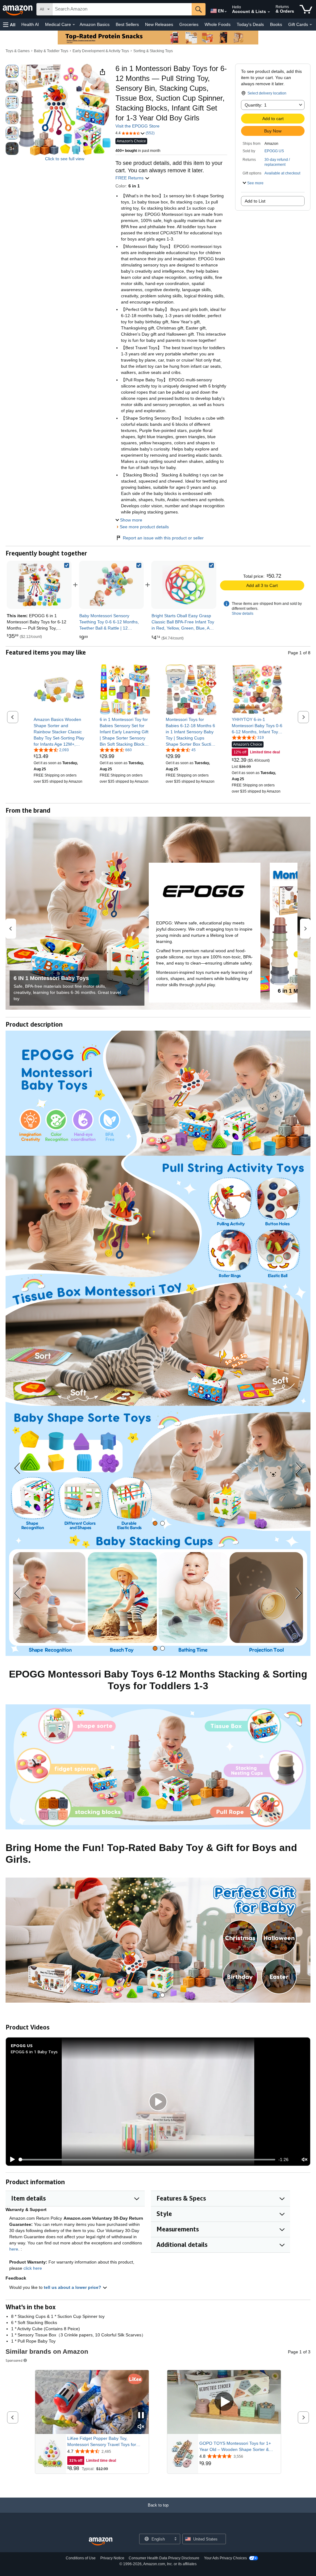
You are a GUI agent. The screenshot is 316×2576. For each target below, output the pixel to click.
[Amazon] (18, 9)
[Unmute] (305, 2160)
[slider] (147, 2159)
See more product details (144, 527)
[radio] (12, 71)
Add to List (255, 201)
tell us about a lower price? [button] (73, 2287)
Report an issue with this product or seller (163, 538)
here (14, 2249)
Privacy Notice (112, 2558)
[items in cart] (306, 9)
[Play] (11, 2159)
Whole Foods (218, 24)
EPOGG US (274, 151)
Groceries (189, 24)
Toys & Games (18, 51)
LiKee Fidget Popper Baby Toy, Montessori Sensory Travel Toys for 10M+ (102, 2442)
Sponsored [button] (14, 2360)
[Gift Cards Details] (311, 25)
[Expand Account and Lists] (269, 12)
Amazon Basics (95, 24)
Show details (243, 614)
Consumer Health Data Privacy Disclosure (164, 2558)
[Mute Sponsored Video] (141, 2427)
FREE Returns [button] (130, 178)
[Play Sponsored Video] (224, 2402)
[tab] (155, 1523)
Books (276, 24)
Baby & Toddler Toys (51, 51)
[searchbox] (122, 9)
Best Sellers (127, 24)
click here (33, 2268)
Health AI (30, 24)
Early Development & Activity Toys (101, 51)
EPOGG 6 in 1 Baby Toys (34, 2052)
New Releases (159, 24)
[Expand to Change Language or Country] (226, 12)
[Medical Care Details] (74, 25)
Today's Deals (250, 24)
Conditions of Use (81, 2558)
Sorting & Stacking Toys (153, 51)
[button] (9, 25)
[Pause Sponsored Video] (141, 2416)
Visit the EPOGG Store (137, 126)
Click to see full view (65, 159)
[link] (111, 585)
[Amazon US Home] (101, 2542)
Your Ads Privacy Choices (225, 2558)
